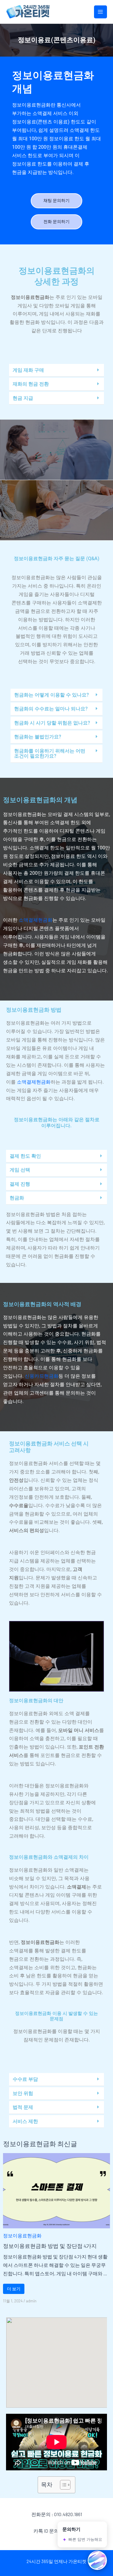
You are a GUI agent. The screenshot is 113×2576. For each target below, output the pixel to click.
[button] (56, 370)
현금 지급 (23, 398)
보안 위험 (23, 2093)
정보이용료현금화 (22, 2235)
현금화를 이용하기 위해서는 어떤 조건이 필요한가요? (50, 754)
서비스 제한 (25, 2121)
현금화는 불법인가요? (38, 737)
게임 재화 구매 (28, 370)
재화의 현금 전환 (31, 384)
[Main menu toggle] (100, 12)
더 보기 (14, 2289)
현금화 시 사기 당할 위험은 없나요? (52, 723)
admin (31, 2301)
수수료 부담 (25, 2079)
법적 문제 (23, 2107)
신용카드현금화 (42, 1376)
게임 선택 (20, 1170)
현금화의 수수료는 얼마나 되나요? (51, 709)
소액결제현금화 (36, 920)
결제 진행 (20, 1184)
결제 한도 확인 (25, 1156)
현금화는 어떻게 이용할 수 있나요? (52, 695)
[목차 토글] (62, 2485)
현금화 (17, 1198)
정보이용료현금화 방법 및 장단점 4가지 (50, 2246)
